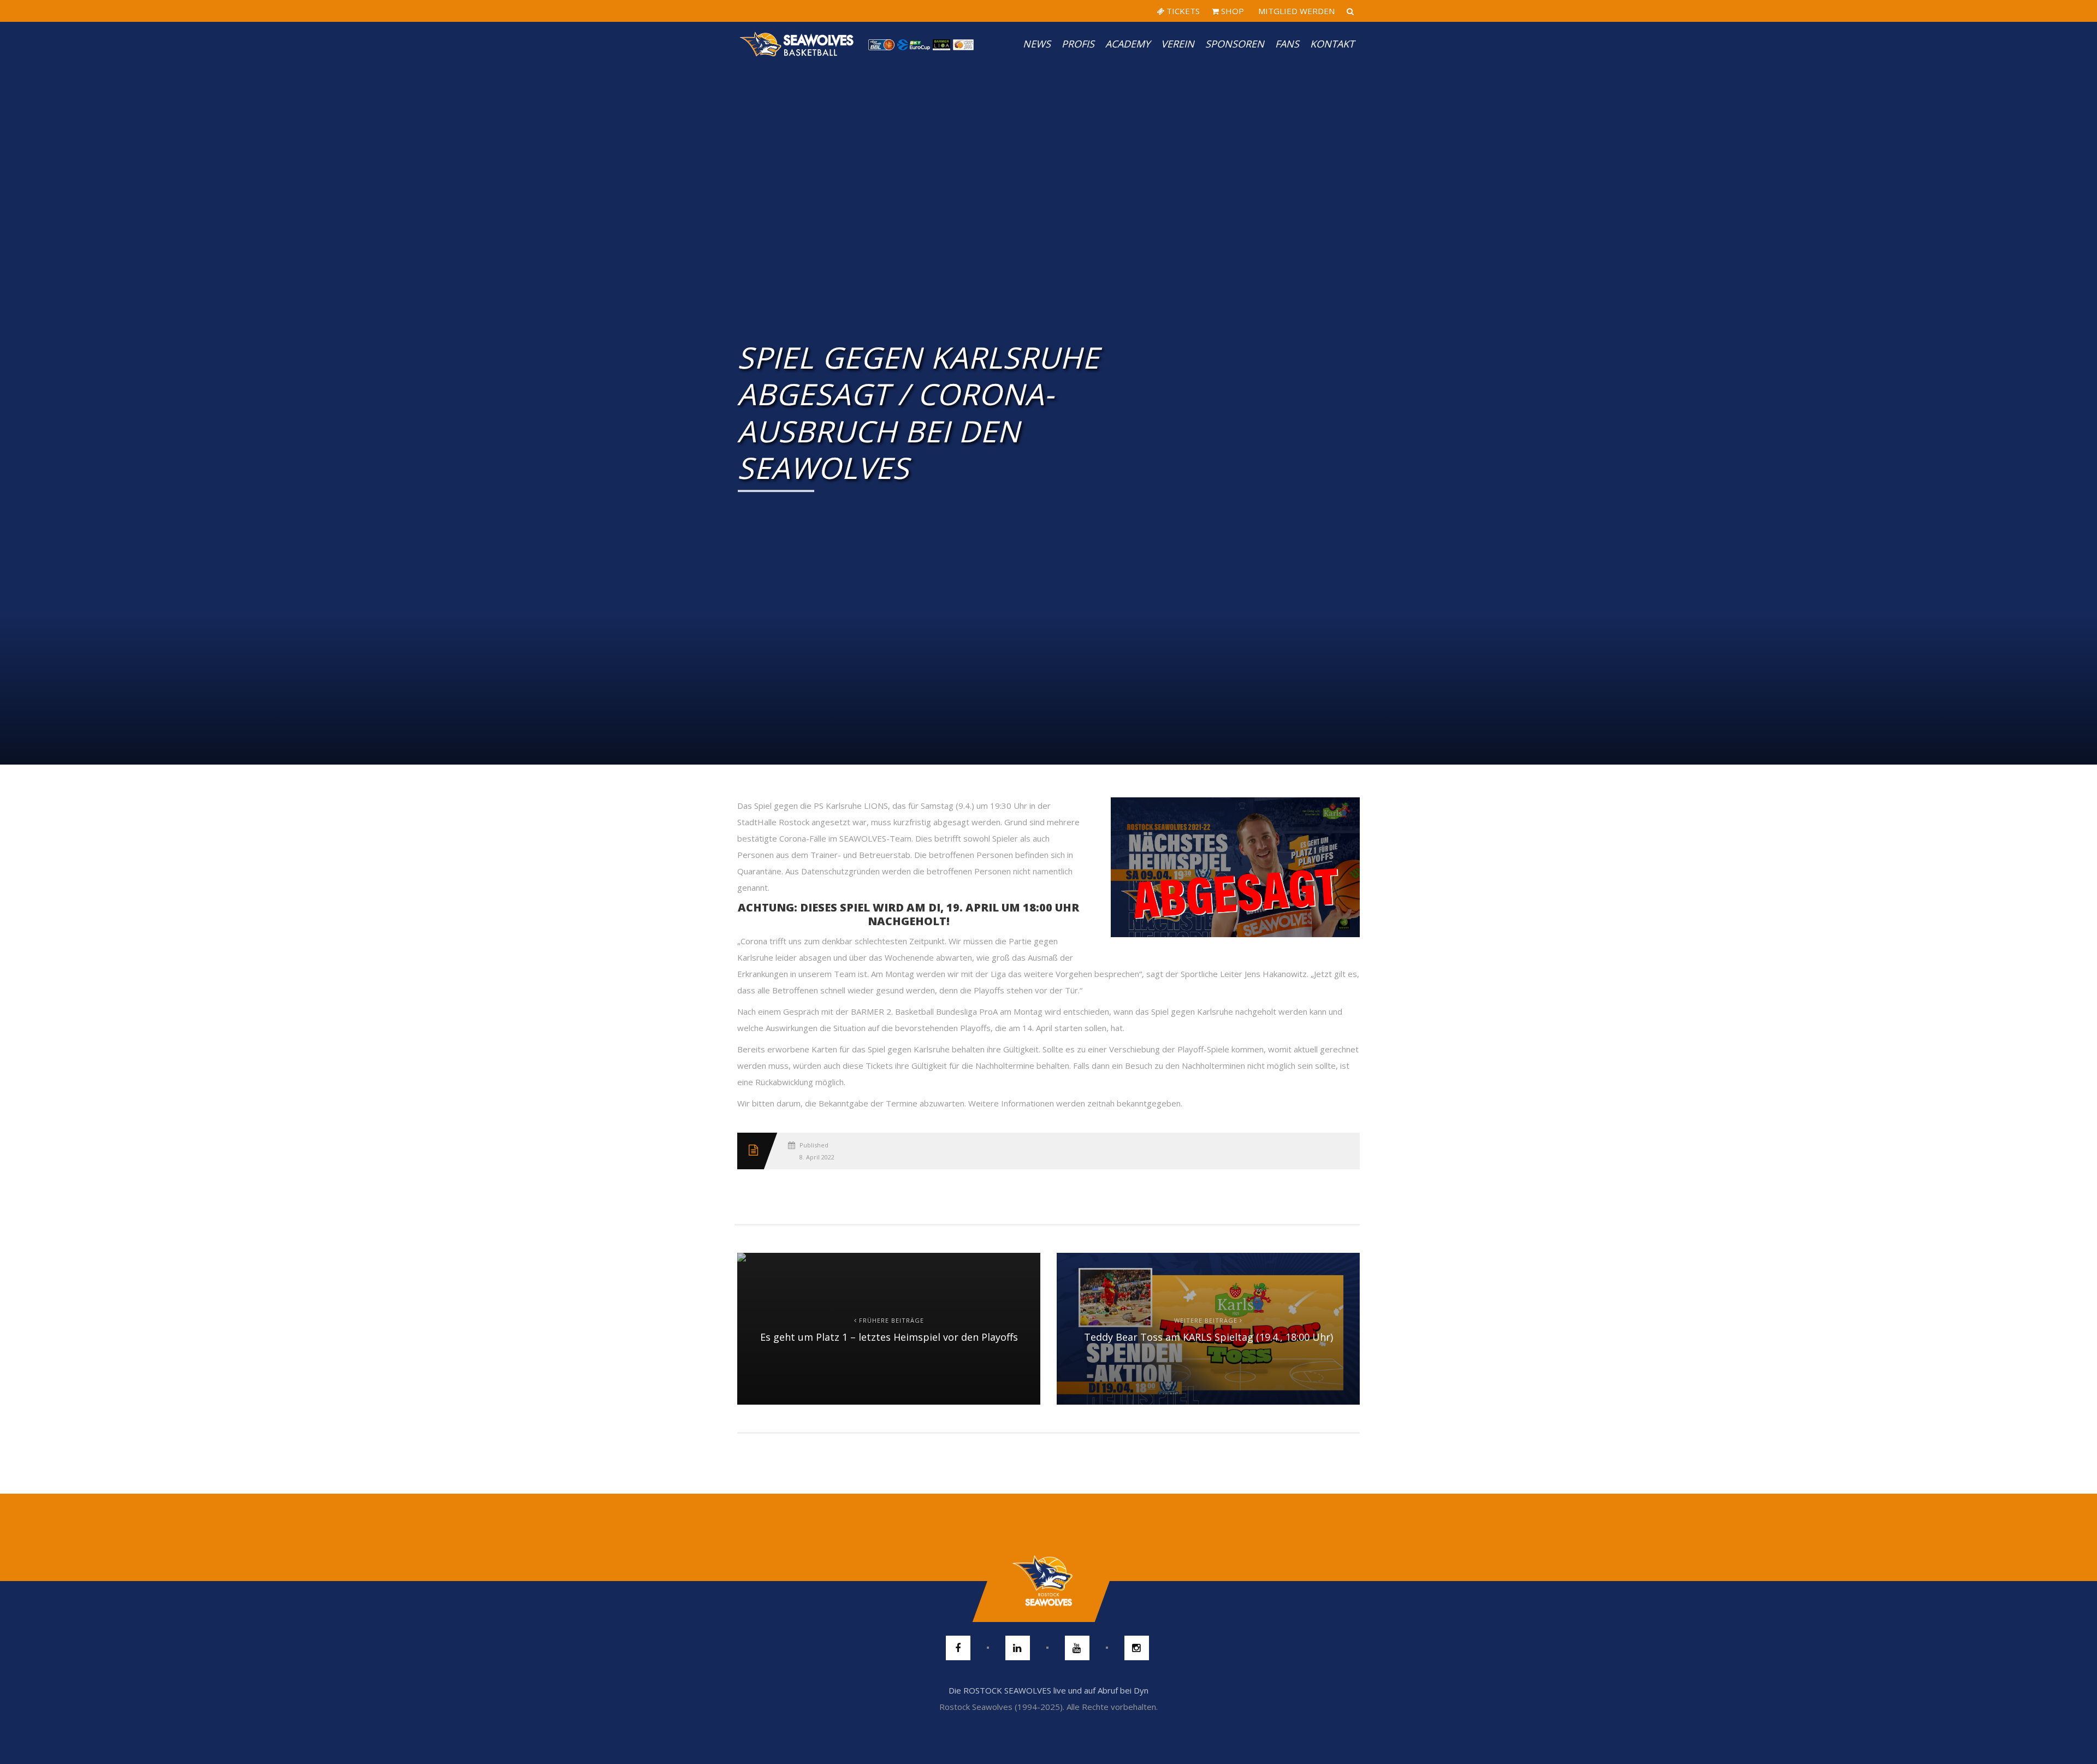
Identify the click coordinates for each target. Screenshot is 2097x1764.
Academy (1128, 44)
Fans (1287, 44)
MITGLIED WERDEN (1295, 11)
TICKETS (1182, 11)
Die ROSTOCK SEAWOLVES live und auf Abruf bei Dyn (1048, 1690)
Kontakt (1332, 44)
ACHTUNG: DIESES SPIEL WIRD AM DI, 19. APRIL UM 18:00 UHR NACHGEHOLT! (908, 914)
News (1037, 44)
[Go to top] (1048, 1581)
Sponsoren (1235, 44)
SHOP (1231, 11)
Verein (1178, 44)
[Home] (797, 44)
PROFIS (1078, 44)
